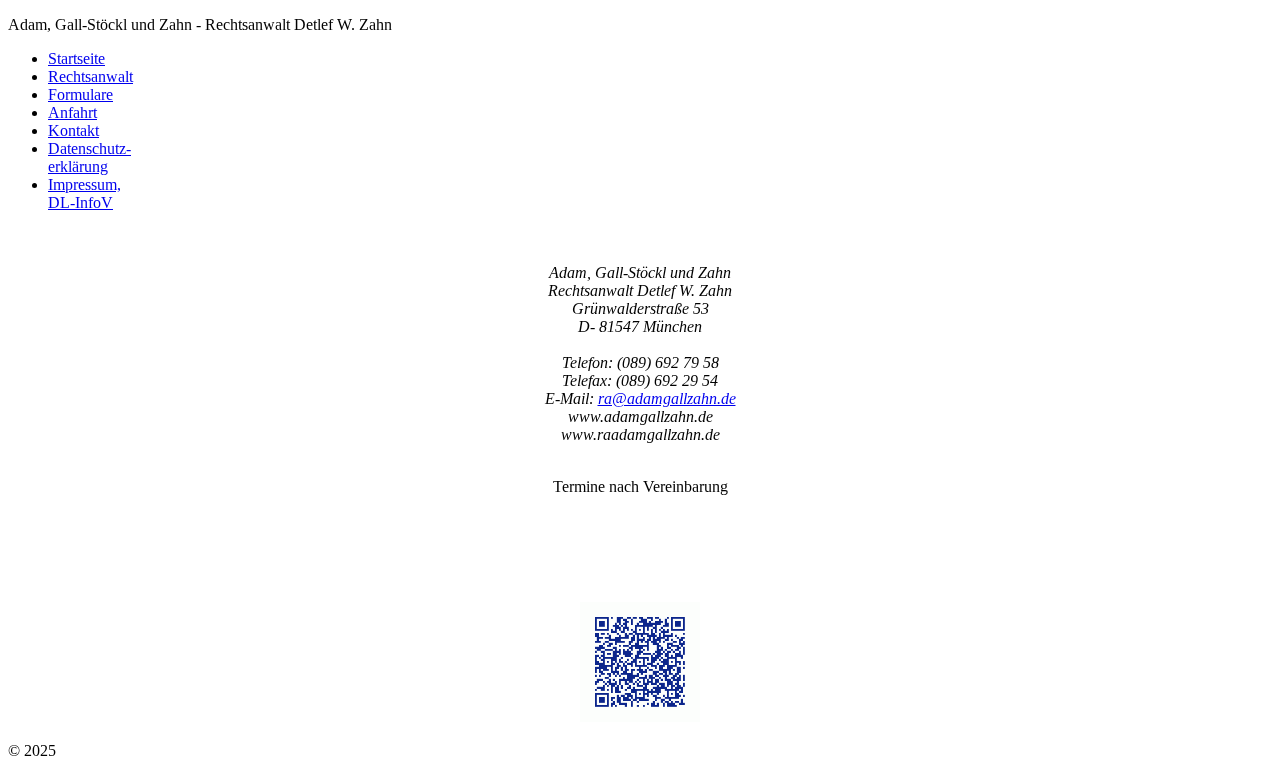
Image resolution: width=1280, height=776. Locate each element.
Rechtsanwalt (90, 76)
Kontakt (73, 130)
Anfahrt (72, 112)
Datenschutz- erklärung (89, 157)
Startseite (76, 58)
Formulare (80, 94)
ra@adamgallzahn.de (667, 398)
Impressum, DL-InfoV (84, 193)
